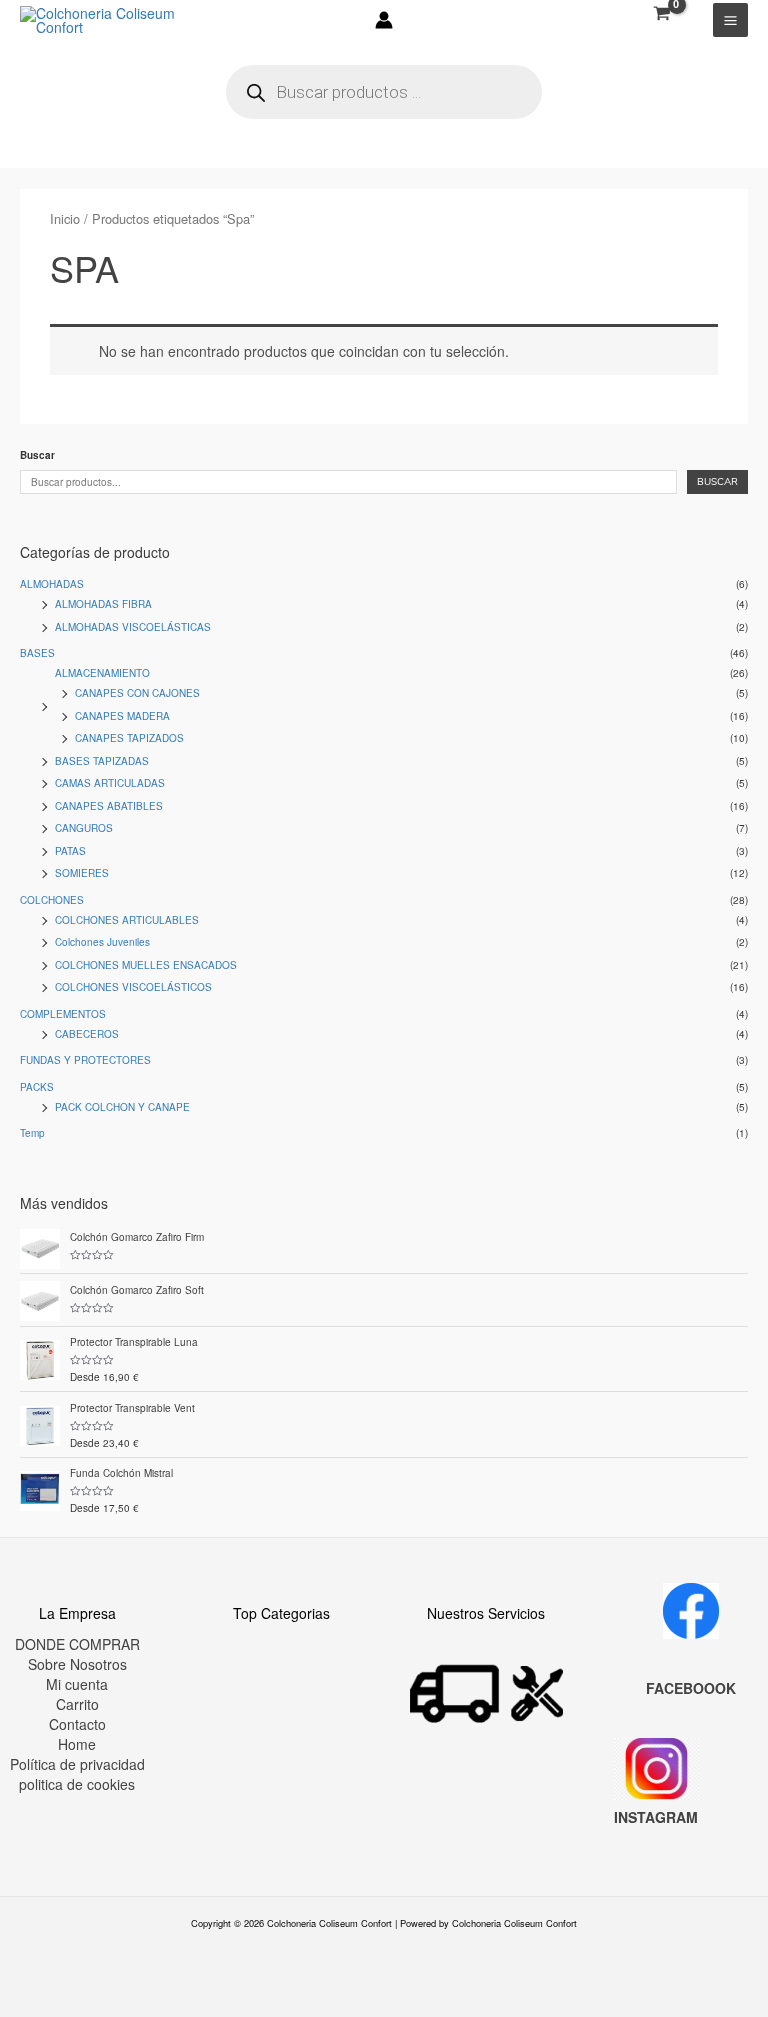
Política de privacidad (77, 1764)
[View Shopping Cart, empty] (661, 13)
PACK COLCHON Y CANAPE (122, 1107)
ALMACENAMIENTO (102, 673)
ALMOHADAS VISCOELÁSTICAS (133, 627)
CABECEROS (87, 1034)
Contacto (77, 1724)
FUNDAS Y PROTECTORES (85, 1060)
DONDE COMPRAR (77, 1644)
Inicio (65, 218)
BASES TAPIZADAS (102, 761)
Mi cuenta (77, 1684)
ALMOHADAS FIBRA (103, 604)
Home (77, 1744)
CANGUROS (84, 828)
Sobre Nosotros (77, 1664)
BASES (37, 653)
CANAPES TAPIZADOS (129, 738)
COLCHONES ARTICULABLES (127, 920)
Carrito (77, 1704)
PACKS (37, 1087)
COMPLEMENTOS (63, 1014)
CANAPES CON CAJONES (137, 693)
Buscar (37, 455)
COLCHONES (52, 900)
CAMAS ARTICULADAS (110, 783)
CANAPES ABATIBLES (109, 806)
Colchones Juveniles (102, 942)
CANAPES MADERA (122, 716)
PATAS (70, 851)
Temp (32, 1133)
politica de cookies (77, 1784)
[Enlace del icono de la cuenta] (384, 20)
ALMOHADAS (52, 584)
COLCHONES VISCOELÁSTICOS (133, 987)
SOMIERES (82, 873)
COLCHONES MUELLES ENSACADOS (146, 965)
